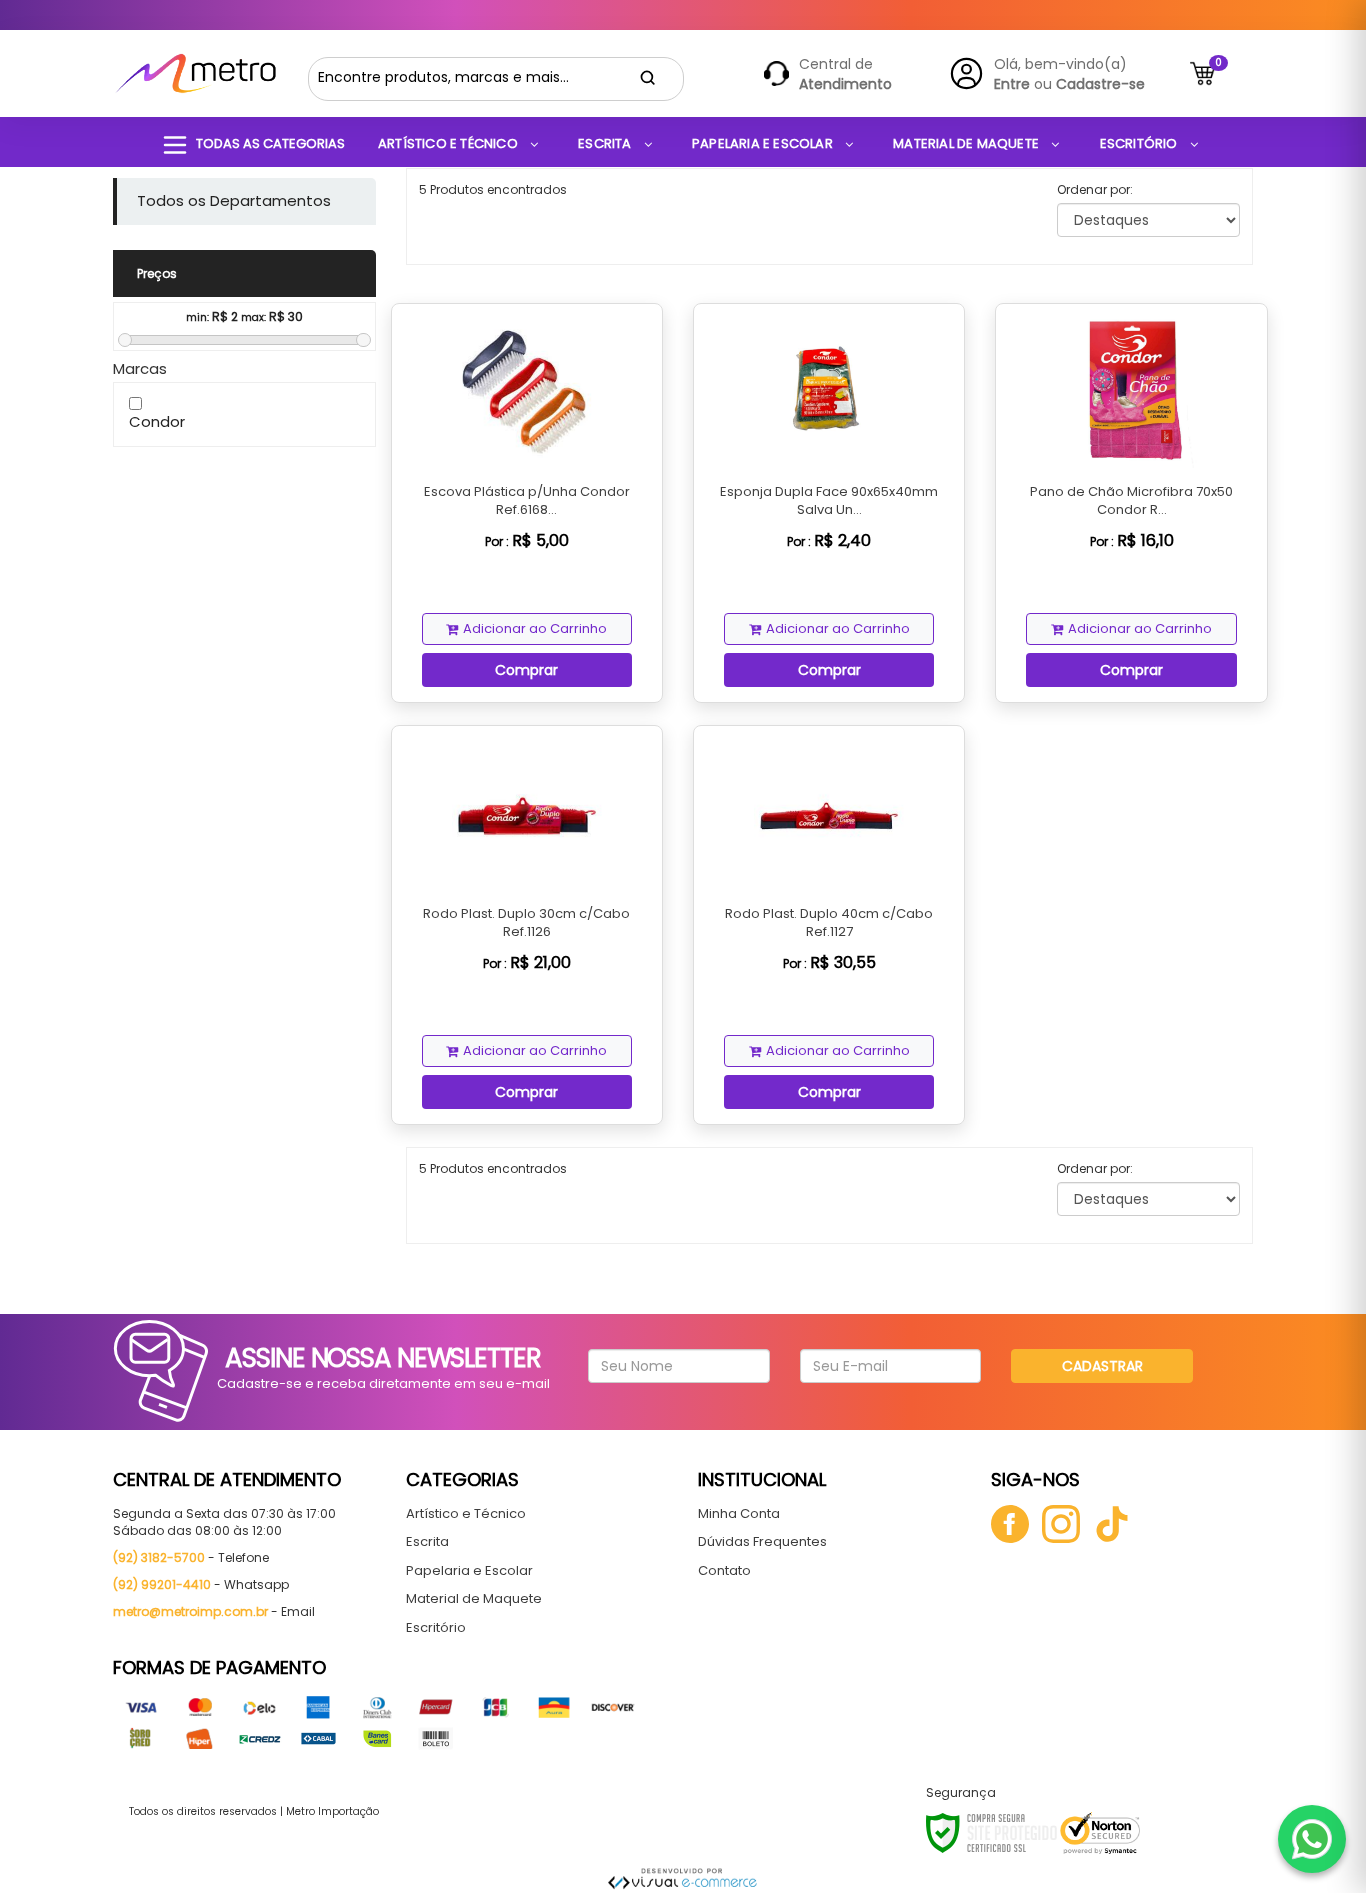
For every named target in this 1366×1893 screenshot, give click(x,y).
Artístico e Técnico (466, 1513)
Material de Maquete (474, 1598)
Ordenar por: (1095, 189)
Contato (724, 1570)
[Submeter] (648, 78)
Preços (157, 273)
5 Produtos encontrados (493, 189)
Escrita (427, 1541)
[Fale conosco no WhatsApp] (1312, 1839)
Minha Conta (739, 1513)
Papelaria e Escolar (469, 1570)
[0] (1202, 73)
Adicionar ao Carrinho (535, 628)
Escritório (436, 1627)
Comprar (526, 670)
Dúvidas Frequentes (762, 1541)
